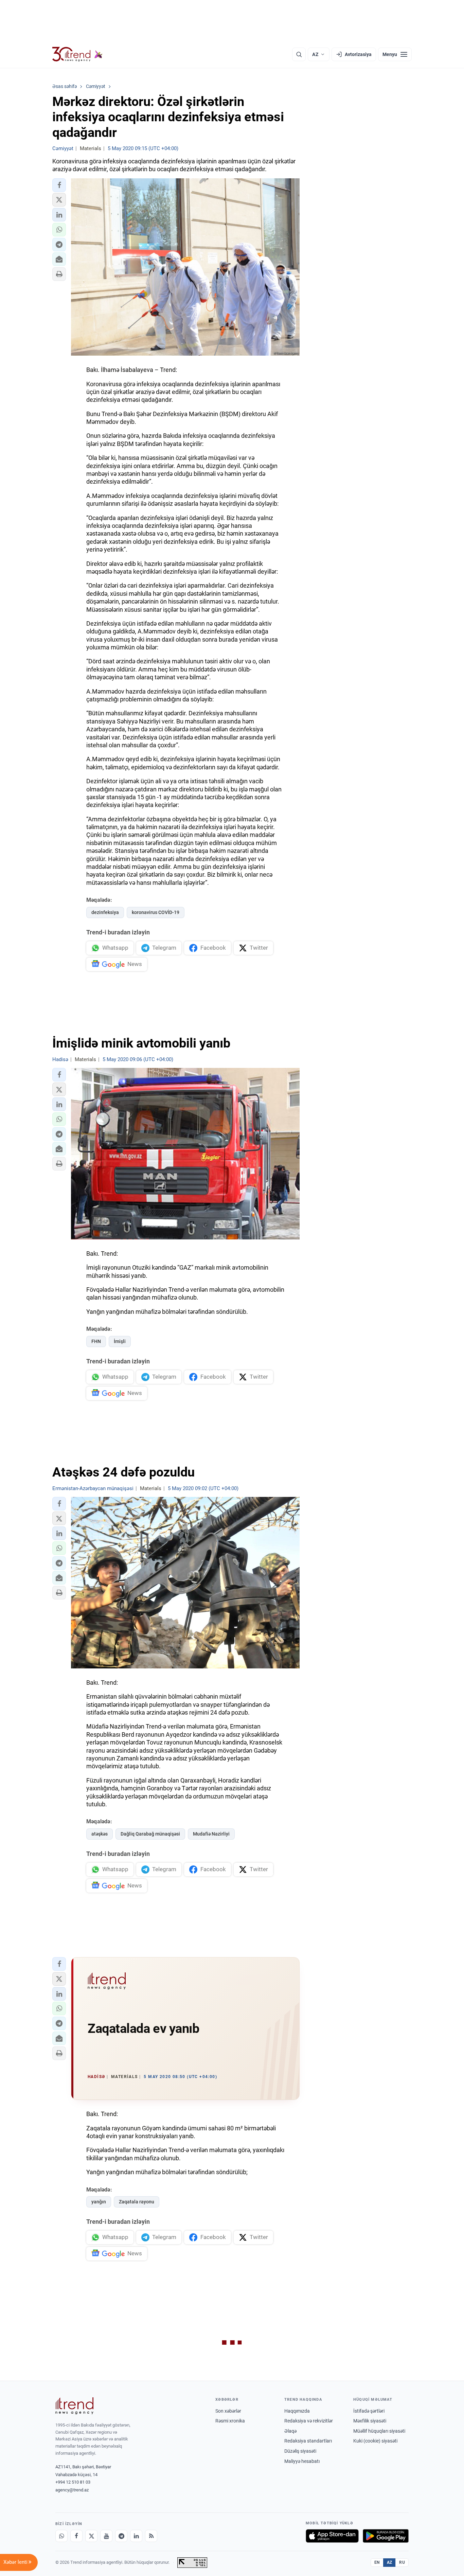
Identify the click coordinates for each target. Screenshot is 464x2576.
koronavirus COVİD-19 (156, 912)
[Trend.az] (77, 54)
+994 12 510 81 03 (73, 2482)
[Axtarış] (299, 54)
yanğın (99, 2202)
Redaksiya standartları (308, 2441)
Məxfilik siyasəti (370, 2421)
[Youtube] (106, 2536)
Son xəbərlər (228, 2411)
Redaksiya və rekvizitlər (309, 2421)
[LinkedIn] (136, 2536)
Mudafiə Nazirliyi (211, 1834)
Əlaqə (290, 2431)
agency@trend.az (72, 2490)
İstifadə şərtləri (369, 2411)
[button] (59, 185)
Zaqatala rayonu (137, 2202)
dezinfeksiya (105, 912)
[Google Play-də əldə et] (386, 2536)
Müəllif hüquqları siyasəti (379, 2431)
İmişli (120, 1341)
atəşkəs (100, 1834)
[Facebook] (76, 2536)
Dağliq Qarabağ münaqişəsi (150, 1834)
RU (402, 2562)
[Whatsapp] (61, 2536)
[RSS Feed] (151, 2536)
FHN (96, 1341)
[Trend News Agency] (74, 2406)
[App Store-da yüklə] (332, 2536)
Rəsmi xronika (230, 2421)
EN (377, 2562)
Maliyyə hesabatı (302, 2461)
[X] (91, 2536)
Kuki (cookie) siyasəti (375, 2441)
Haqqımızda (297, 2411)
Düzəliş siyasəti (300, 2451)
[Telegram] (121, 2536)
